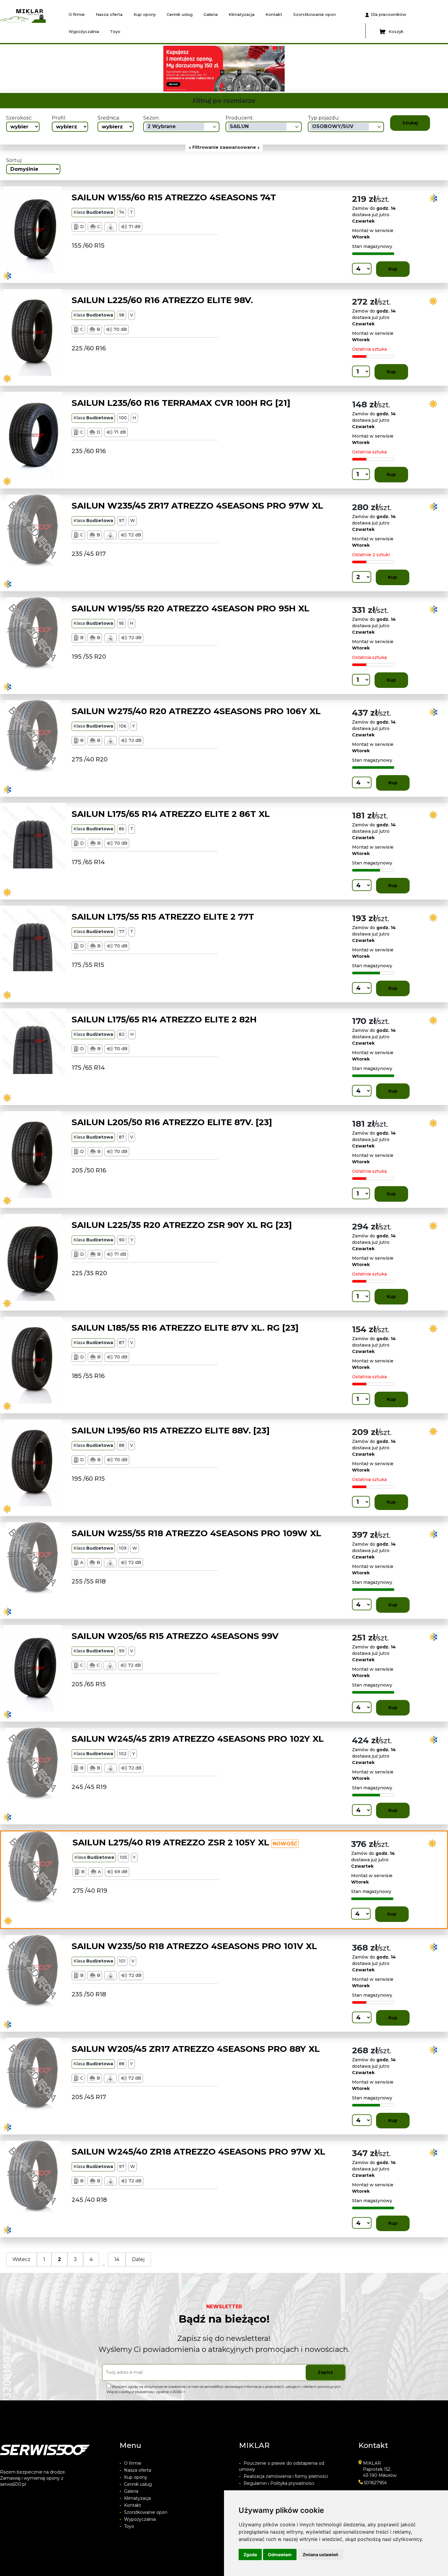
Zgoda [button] (250, 2555)
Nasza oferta (109, 14)
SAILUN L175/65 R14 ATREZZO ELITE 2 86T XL (171, 814)
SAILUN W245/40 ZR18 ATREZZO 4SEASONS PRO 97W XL (198, 2152)
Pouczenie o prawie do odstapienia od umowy (282, 2466)
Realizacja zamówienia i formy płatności (283, 2476)
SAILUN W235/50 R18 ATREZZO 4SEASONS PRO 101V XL (194, 1946)
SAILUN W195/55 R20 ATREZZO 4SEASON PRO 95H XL (190, 608)
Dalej (138, 2259)
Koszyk (396, 31)
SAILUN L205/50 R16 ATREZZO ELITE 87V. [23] (172, 1122)
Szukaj (410, 123)
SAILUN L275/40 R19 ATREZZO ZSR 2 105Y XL (171, 1842)
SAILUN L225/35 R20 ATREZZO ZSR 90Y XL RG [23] (182, 1225)
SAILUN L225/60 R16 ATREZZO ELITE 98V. (162, 300)
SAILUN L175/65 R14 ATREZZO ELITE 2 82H (164, 1019)
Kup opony (145, 14)
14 (117, 2259)
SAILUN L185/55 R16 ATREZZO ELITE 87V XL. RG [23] (185, 1328)
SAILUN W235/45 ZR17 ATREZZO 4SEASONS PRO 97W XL (197, 506)
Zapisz (325, 2372)
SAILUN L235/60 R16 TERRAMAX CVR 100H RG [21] (181, 403)
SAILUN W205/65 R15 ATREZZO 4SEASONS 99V (175, 1636)
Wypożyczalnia (84, 31)
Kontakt (274, 14)
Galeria (211, 14)
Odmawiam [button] (280, 2555)
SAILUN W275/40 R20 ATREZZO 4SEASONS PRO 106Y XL (196, 711)
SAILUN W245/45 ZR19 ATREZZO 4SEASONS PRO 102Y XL (198, 1739)
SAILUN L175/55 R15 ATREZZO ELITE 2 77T (163, 917)
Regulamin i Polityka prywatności (277, 2483)
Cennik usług (180, 14)
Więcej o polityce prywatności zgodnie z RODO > (146, 2392)
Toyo (115, 31)
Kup (393, 269)
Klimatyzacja (242, 14)
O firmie (77, 14)
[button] (97, 69)
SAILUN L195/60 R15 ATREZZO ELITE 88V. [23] (171, 1430)
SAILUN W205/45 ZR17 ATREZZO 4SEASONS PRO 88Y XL (196, 2049)
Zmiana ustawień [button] (320, 2555)
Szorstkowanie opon (315, 14)
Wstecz (21, 2259)
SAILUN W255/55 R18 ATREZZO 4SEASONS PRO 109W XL (196, 1533)
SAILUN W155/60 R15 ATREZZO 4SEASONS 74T (174, 197)
